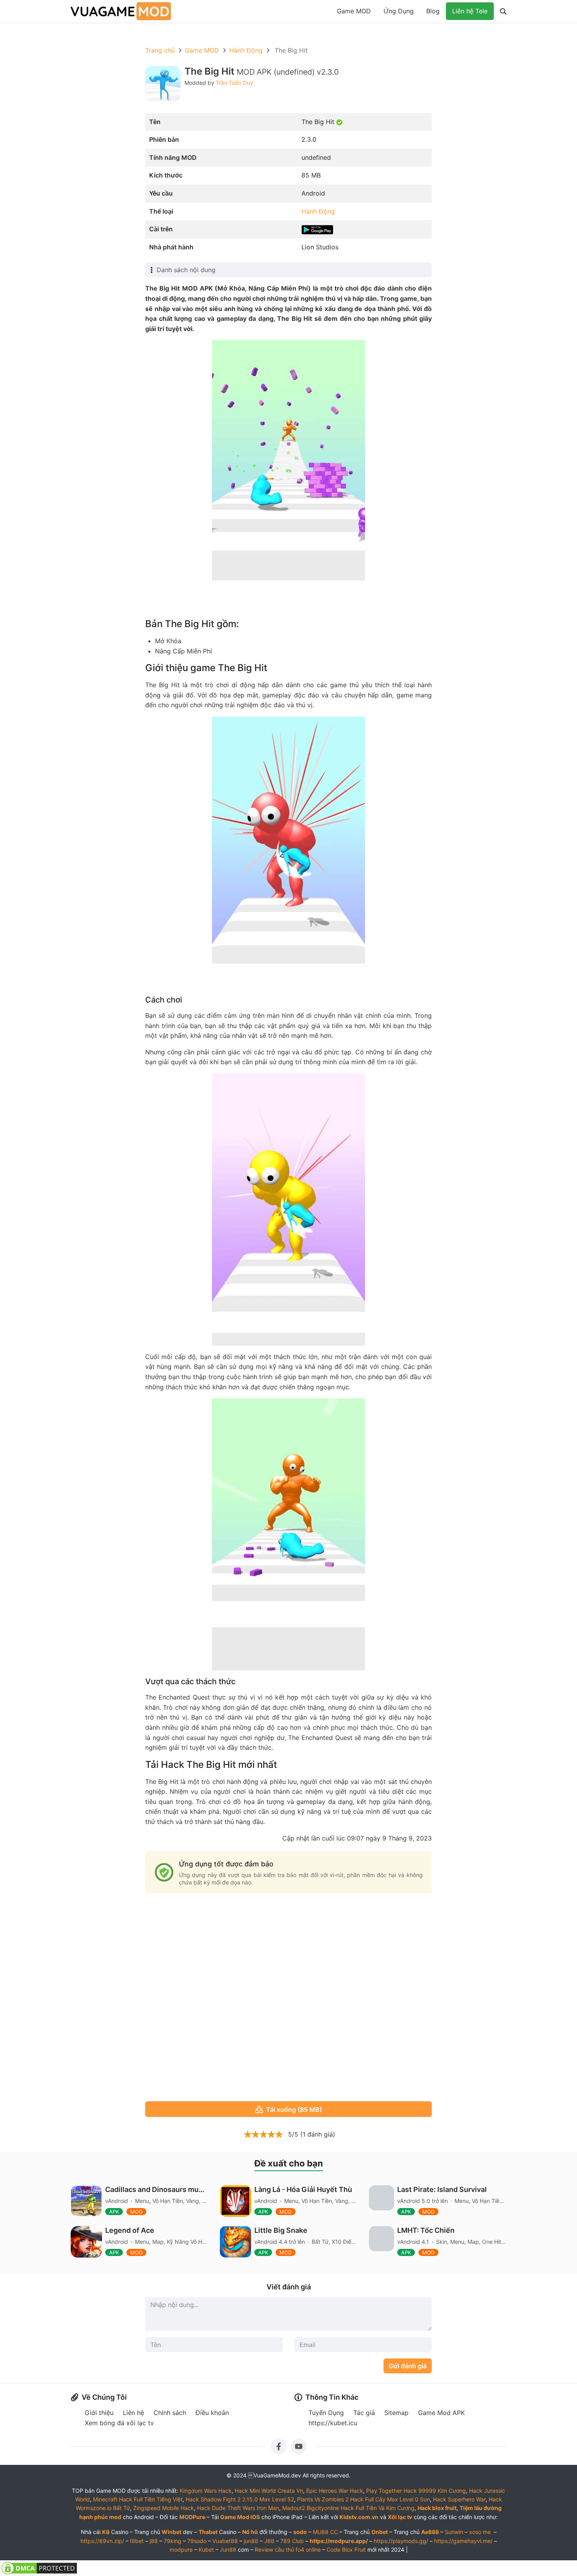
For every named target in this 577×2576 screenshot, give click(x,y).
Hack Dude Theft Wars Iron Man (238, 2508)
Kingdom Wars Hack (206, 2491)
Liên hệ (133, 2413)
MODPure (192, 2517)
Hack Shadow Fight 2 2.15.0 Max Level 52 (240, 2499)
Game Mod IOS (240, 2517)
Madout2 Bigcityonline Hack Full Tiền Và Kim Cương (348, 2508)
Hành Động (246, 50)
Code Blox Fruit (346, 2549)
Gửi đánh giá (408, 2366)
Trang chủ (160, 50)
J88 (269, 2541)
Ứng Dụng (399, 11)
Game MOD (354, 11)
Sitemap (396, 2413)
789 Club (292, 2541)
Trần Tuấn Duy (235, 83)
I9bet (137, 2541)
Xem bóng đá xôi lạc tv (119, 2423)
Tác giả (364, 2413)
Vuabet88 (225, 2541)
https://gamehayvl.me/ (463, 2541)
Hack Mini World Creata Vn (269, 2491)
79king (173, 2541)
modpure (181, 2549)
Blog (433, 11)
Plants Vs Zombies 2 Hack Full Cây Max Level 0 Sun (363, 2499)
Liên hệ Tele (470, 11)
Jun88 (228, 2549)
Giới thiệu (99, 2413)
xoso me (480, 2532)
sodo (300, 2532)
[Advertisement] (288, 1998)
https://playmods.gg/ (401, 2541)
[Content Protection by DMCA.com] (39, 2568)
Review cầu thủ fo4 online (288, 2549)
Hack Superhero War (459, 2499)
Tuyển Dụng (326, 2413)
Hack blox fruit (437, 2508)
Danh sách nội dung (186, 270)
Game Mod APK (441, 2413)
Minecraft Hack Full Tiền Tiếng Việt (138, 2499)
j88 (154, 2541)
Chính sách (170, 2413)
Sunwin (454, 2532)
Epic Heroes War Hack (335, 2491)
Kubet (206, 2549)
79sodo (197, 2541)
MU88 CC (325, 2532)
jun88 (251, 2541)
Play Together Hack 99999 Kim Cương (416, 2491)
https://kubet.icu (333, 2423)
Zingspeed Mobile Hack (163, 2508)
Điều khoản (212, 2413)
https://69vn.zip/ (102, 2541)
